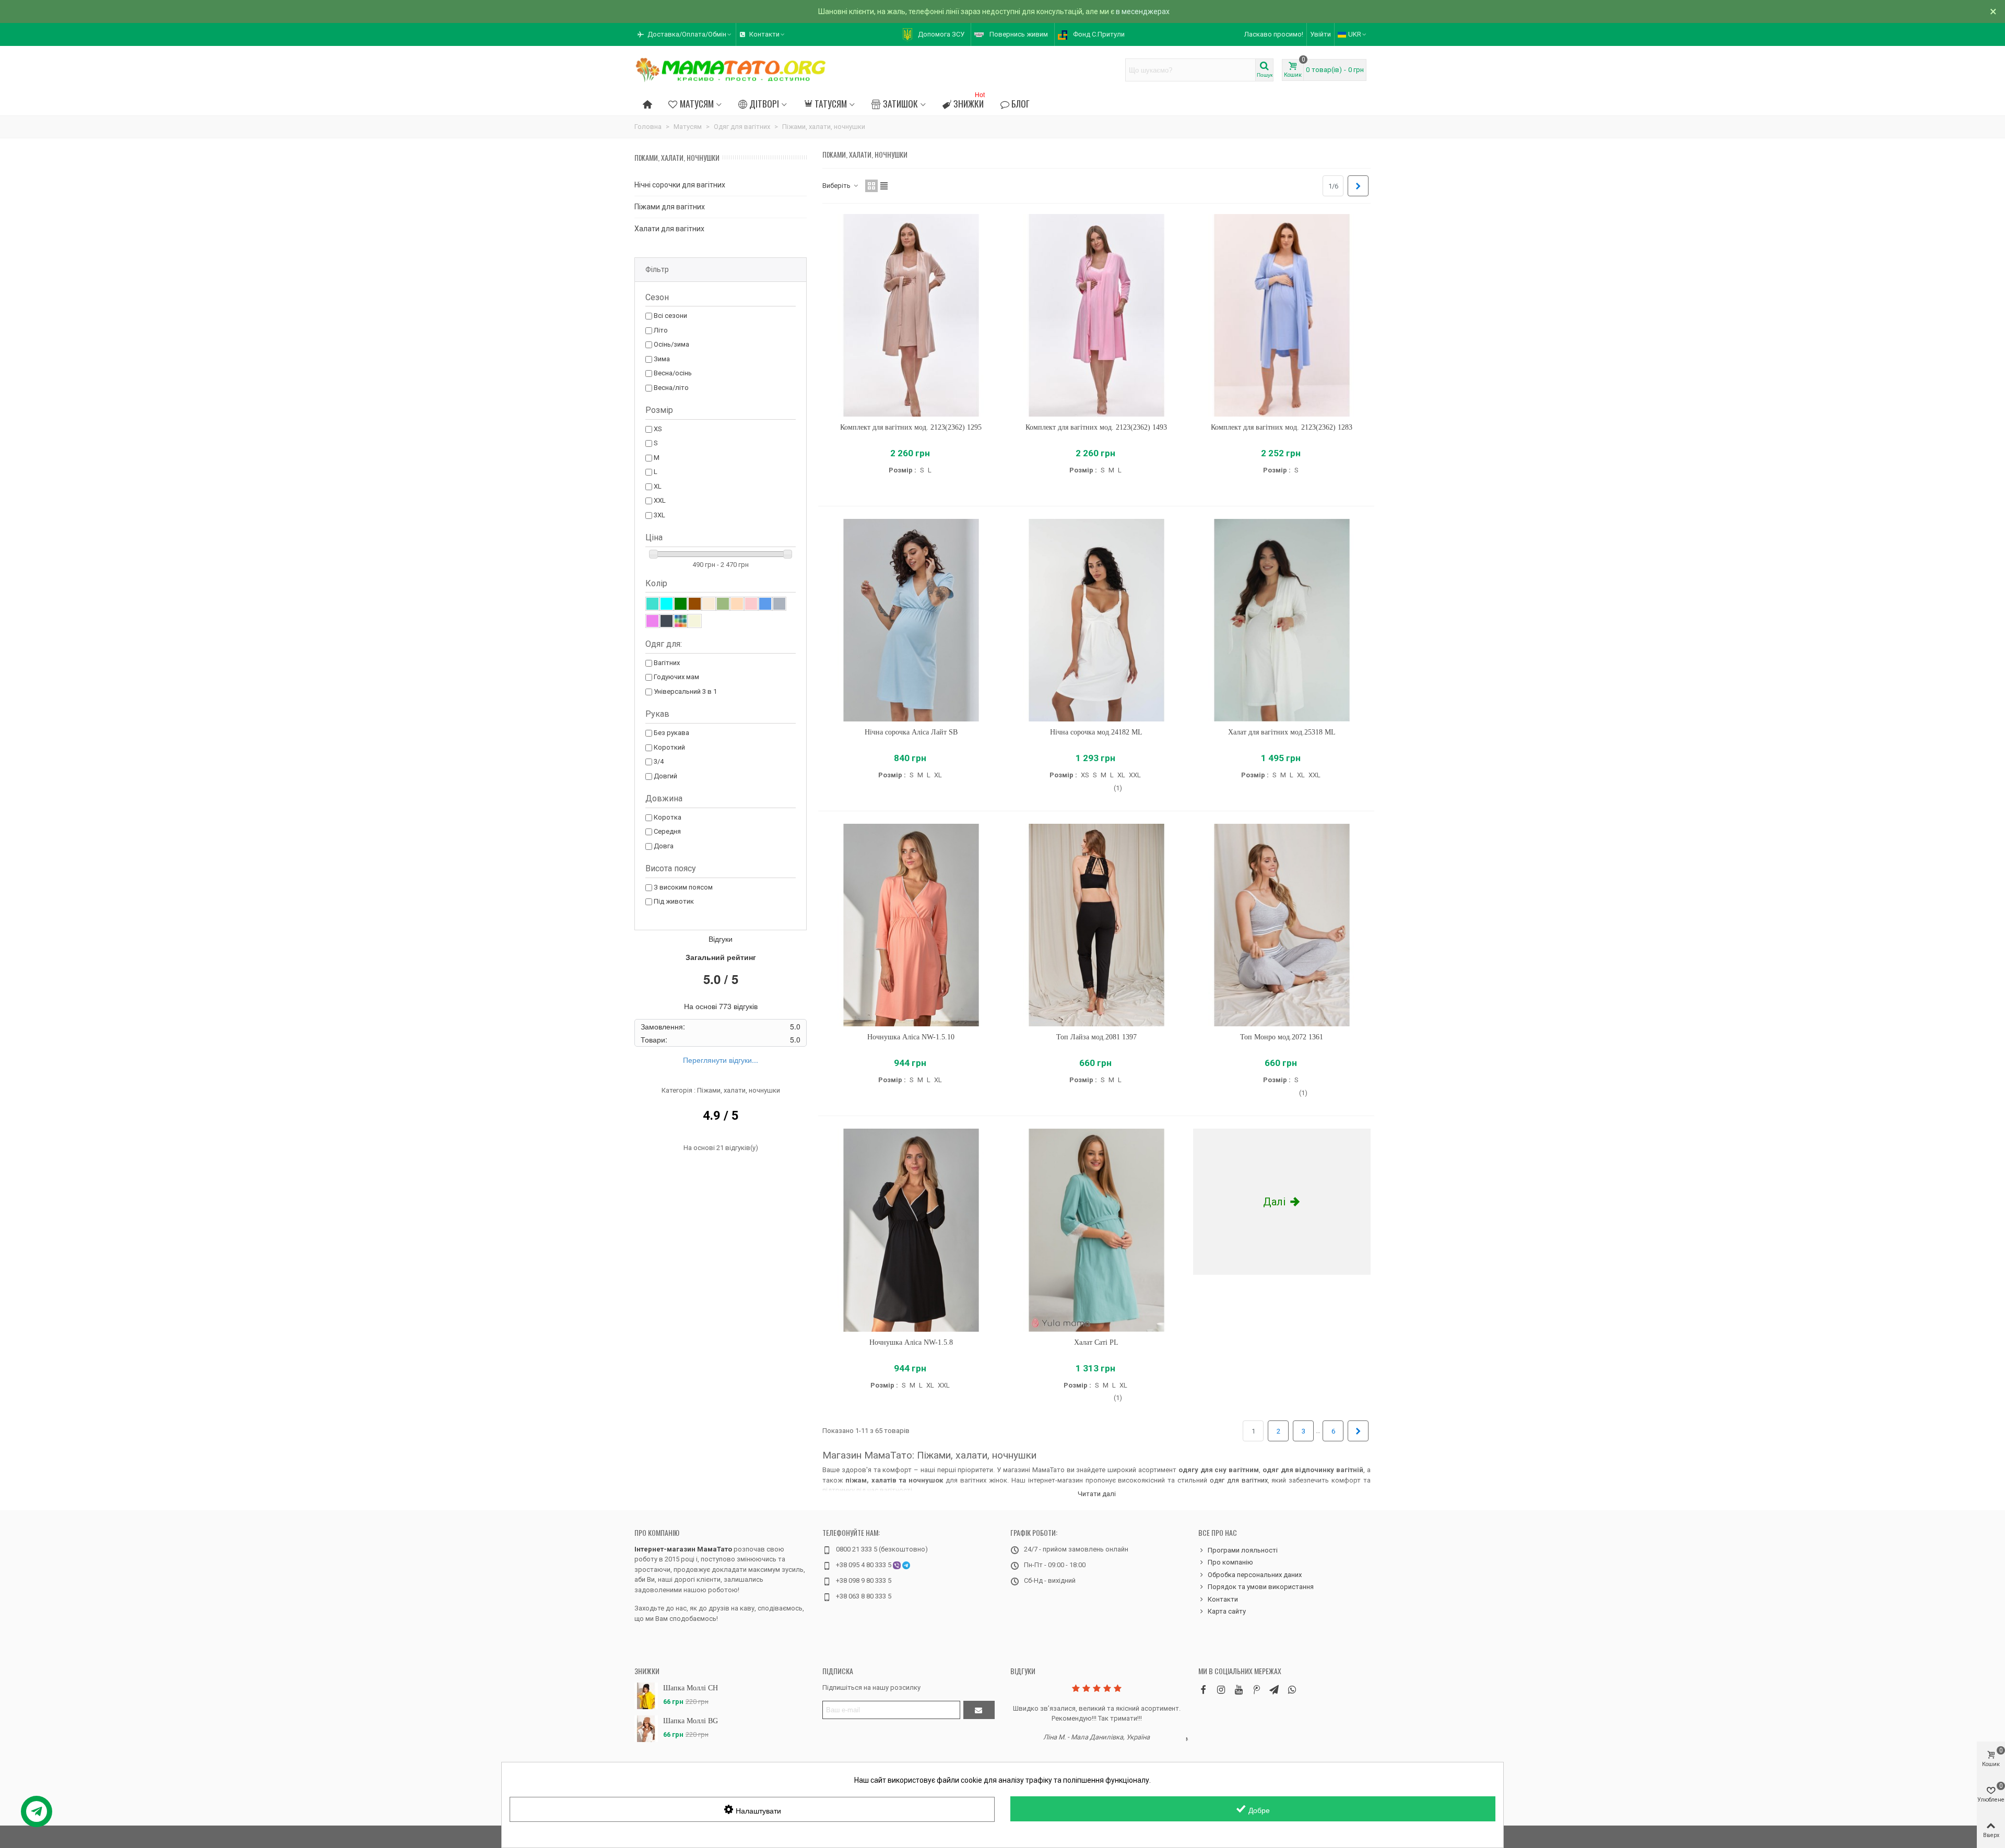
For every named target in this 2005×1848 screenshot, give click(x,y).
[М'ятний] (723, 604)
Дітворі (764, 103)
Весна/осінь (673, 373)
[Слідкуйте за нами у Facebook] (1203, 1690)
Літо (661, 330)
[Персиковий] (737, 604)
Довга (664, 846)
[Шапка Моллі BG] (646, 1729)
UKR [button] (1355, 34)
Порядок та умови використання (1261, 1587)
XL (658, 486)
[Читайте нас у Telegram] (1274, 1690)
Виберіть (837, 186)
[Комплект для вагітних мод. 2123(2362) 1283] (1282, 316)
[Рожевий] (751, 604)
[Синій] (765, 604)
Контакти (1223, 1599)
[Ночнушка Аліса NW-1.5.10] (911, 925)
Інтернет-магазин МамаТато (683, 1549)
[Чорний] (667, 621)
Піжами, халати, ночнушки (677, 157)
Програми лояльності (1243, 1550)
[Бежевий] (695, 621)
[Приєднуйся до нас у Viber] (1292, 1690)
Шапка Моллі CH (691, 1688)
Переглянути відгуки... (721, 1060)
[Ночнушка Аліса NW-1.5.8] (911, 1230)
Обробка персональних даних (1255, 1575)
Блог (1021, 103)
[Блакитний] (667, 604)
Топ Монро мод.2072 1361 (1282, 1037)
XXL (660, 500)
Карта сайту (1227, 1611)
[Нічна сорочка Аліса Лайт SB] (911, 620)
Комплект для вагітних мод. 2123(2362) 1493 (1096, 427)
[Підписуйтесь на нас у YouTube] (1239, 1690)
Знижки (969, 102)
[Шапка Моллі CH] (646, 1696)
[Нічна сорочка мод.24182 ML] (1096, 620)
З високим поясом (683, 887)
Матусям (697, 103)
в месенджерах (1143, 11)
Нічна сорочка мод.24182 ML (1096, 732)
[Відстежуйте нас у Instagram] (1221, 1690)
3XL (659, 515)
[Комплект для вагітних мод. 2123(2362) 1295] (911, 316)
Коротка (668, 817)
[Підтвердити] (979, 1710)
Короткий (669, 747)
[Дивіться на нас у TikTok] (1256, 1690)
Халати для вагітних (669, 229)
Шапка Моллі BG (691, 1721)
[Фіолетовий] (652, 621)
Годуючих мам (676, 677)
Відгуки (1023, 1671)
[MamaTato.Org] (731, 70)
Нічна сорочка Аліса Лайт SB (911, 732)
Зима (662, 359)
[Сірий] (779, 604)
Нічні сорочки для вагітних (680, 185)
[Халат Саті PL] (1096, 1230)
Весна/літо (671, 388)
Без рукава (671, 733)
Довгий (665, 776)
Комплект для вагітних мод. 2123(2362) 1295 (911, 427)
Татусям (831, 103)
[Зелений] (681, 604)
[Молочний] (709, 604)
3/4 (659, 761)
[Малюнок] (681, 621)
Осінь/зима (671, 344)
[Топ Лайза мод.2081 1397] (1096, 925)
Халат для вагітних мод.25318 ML (1282, 732)
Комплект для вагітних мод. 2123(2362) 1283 (1282, 427)
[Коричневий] (695, 604)
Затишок (900, 103)
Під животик (674, 901)
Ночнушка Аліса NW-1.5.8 (911, 1342)
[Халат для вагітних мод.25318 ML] (1282, 620)
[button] (685, 34)
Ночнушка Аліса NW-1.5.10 (911, 1037)
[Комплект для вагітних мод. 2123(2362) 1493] (1096, 316)
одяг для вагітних (1239, 1480)
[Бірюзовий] (652, 604)
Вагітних (667, 663)
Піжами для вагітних (670, 207)
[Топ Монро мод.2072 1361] (1282, 925)
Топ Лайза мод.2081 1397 (1096, 1037)
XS (658, 429)
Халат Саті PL (1096, 1342)
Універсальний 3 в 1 (685, 691)
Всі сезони (670, 316)
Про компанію (657, 1532)
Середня (667, 831)
